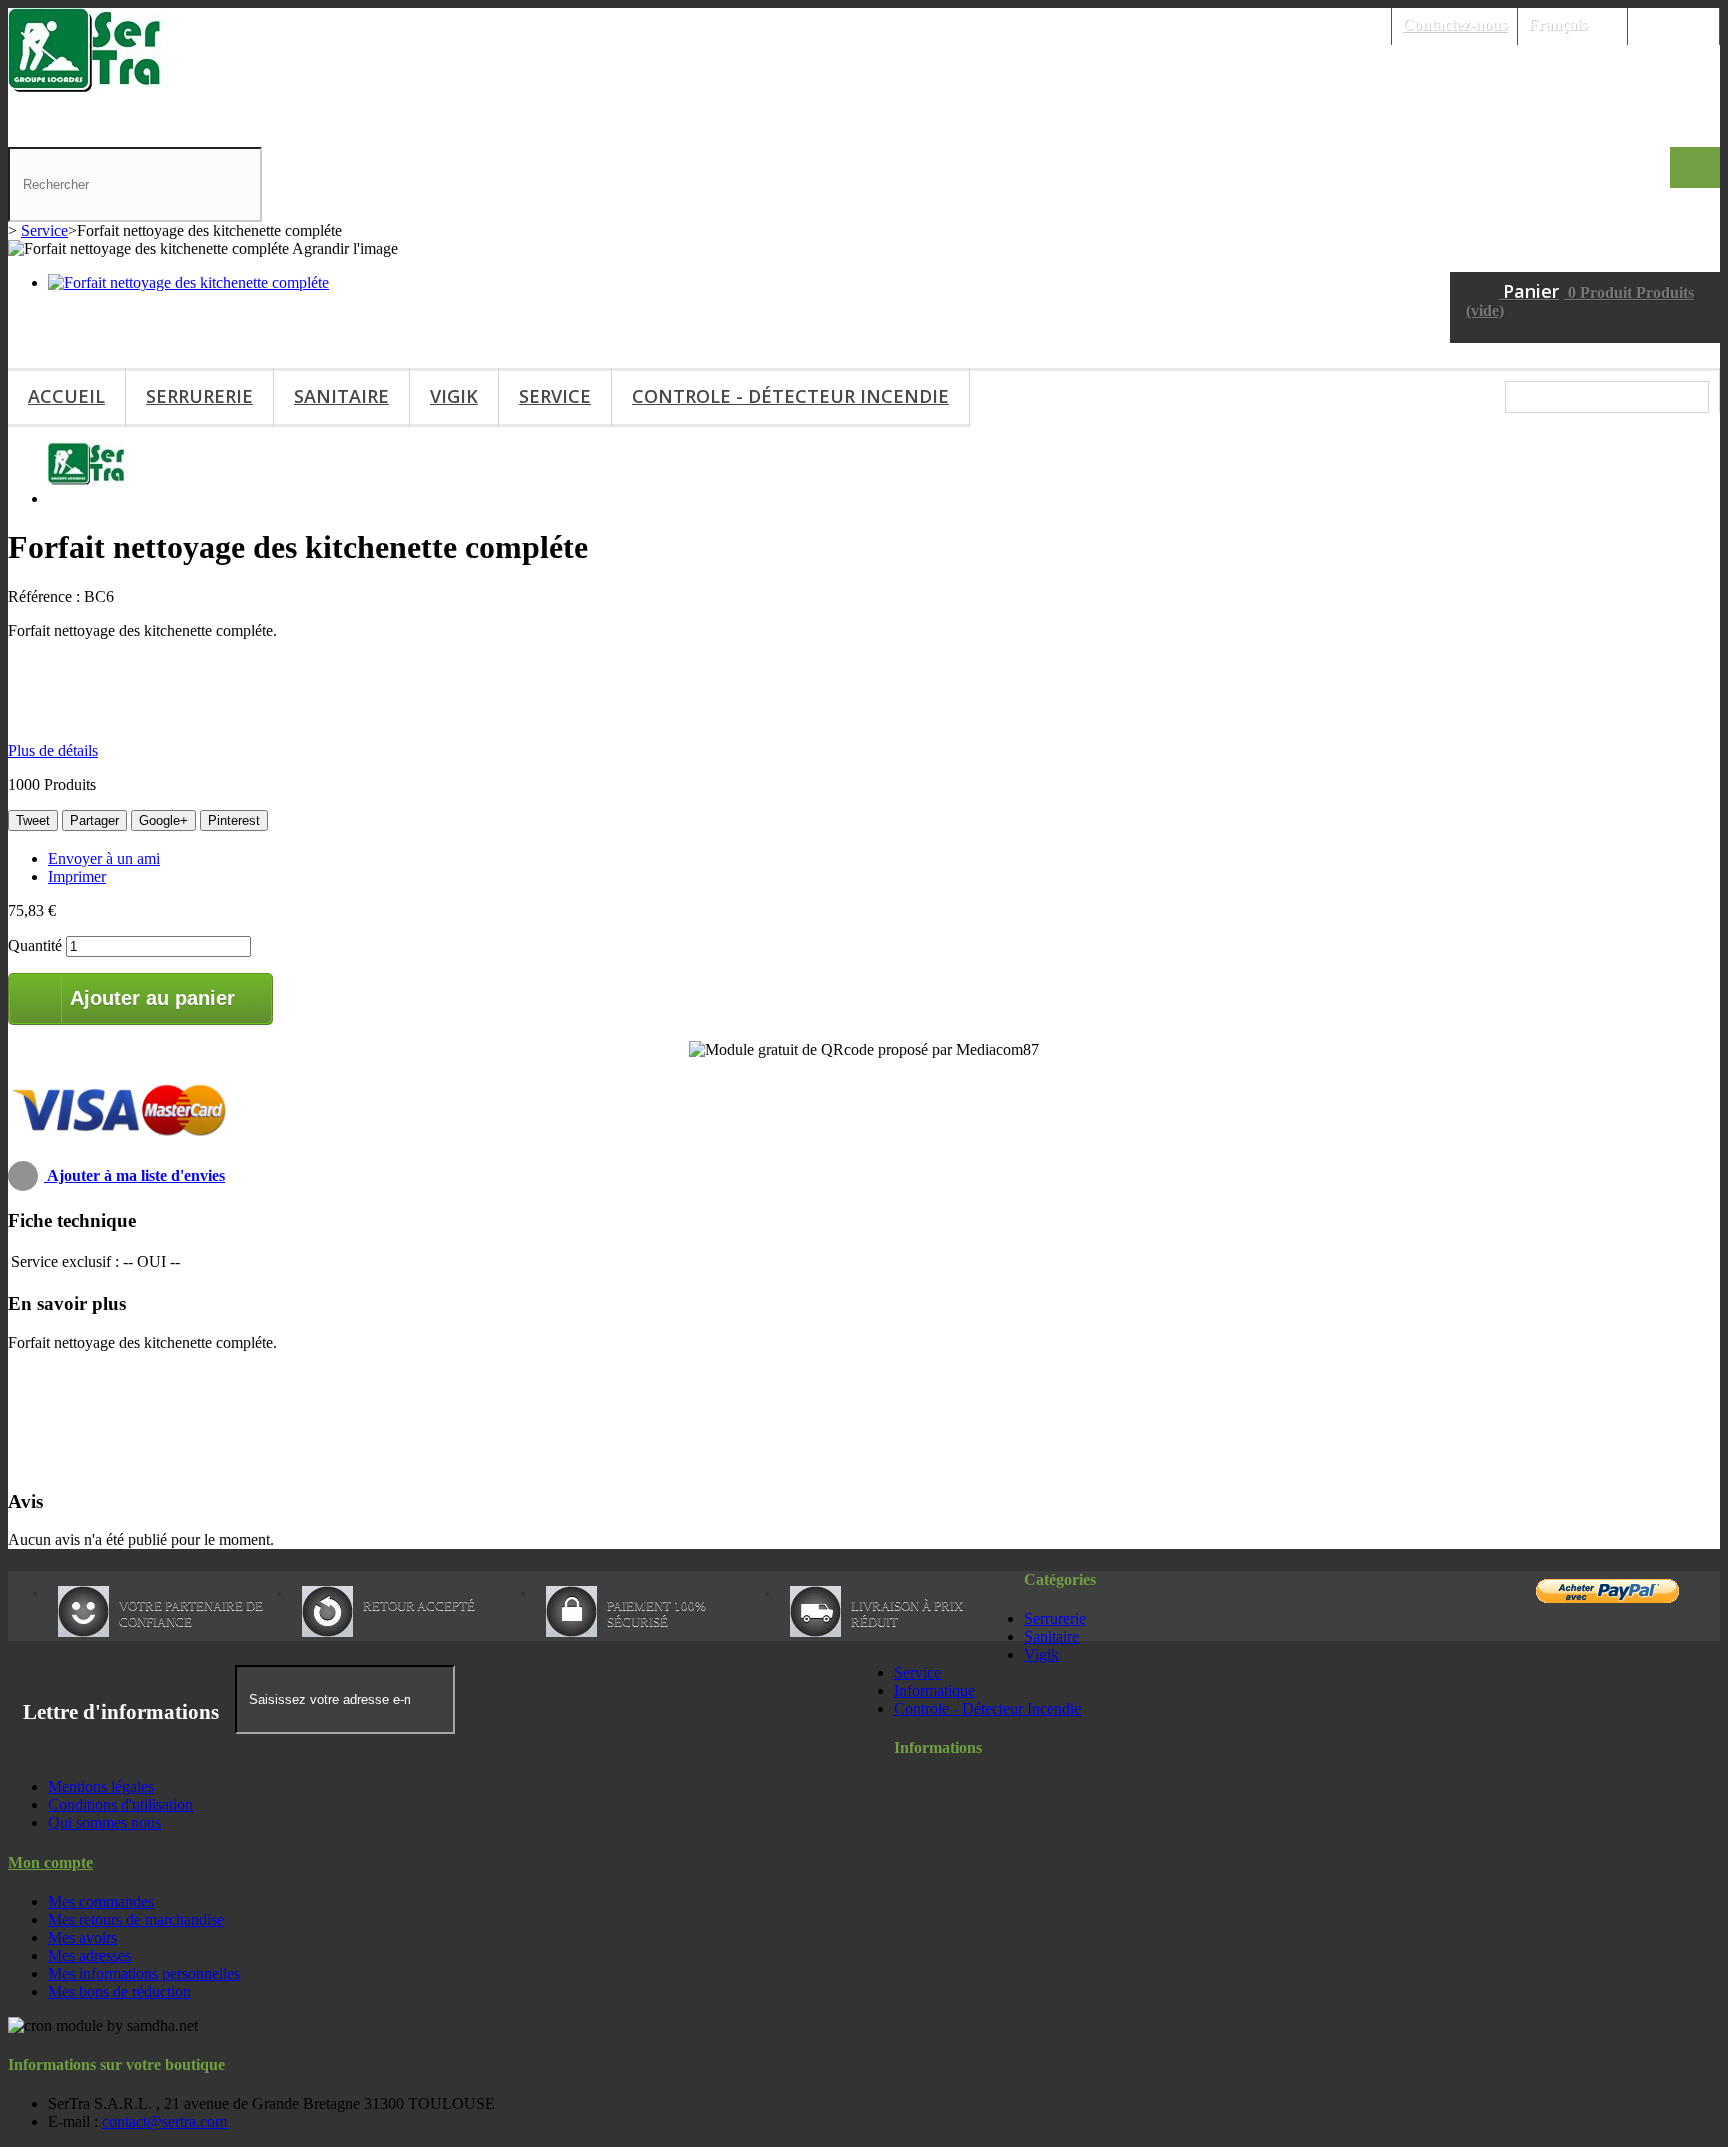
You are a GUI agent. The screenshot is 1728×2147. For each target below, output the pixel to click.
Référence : (46, 596)
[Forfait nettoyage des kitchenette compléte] (188, 282)
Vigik (454, 396)
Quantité (35, 945)
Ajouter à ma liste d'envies (134, 1175)
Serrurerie (199, 396)
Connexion (1673, 24)
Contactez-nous (1454, 24)
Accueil (66, 396)
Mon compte (50, 1862)
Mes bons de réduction (119, 1991)
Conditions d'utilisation (120, 1804)
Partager (94, 820)
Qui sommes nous (104, 1822)
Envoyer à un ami (104, 858)
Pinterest (234, 820)
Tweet (33, 820)
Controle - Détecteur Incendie (790, 396)
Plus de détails (53, 750)
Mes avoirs (82, 1937)
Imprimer (77, 876)
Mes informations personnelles (144, 1973)
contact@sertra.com (164, 2121)
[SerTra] (88, 87)
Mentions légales (101, 1786)
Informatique (934, 1690)
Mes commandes (101, 1901)
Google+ (163, 820)
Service (555, 396)
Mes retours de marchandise (136, 1919)
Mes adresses (89, 1955)
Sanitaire (341, 396)
